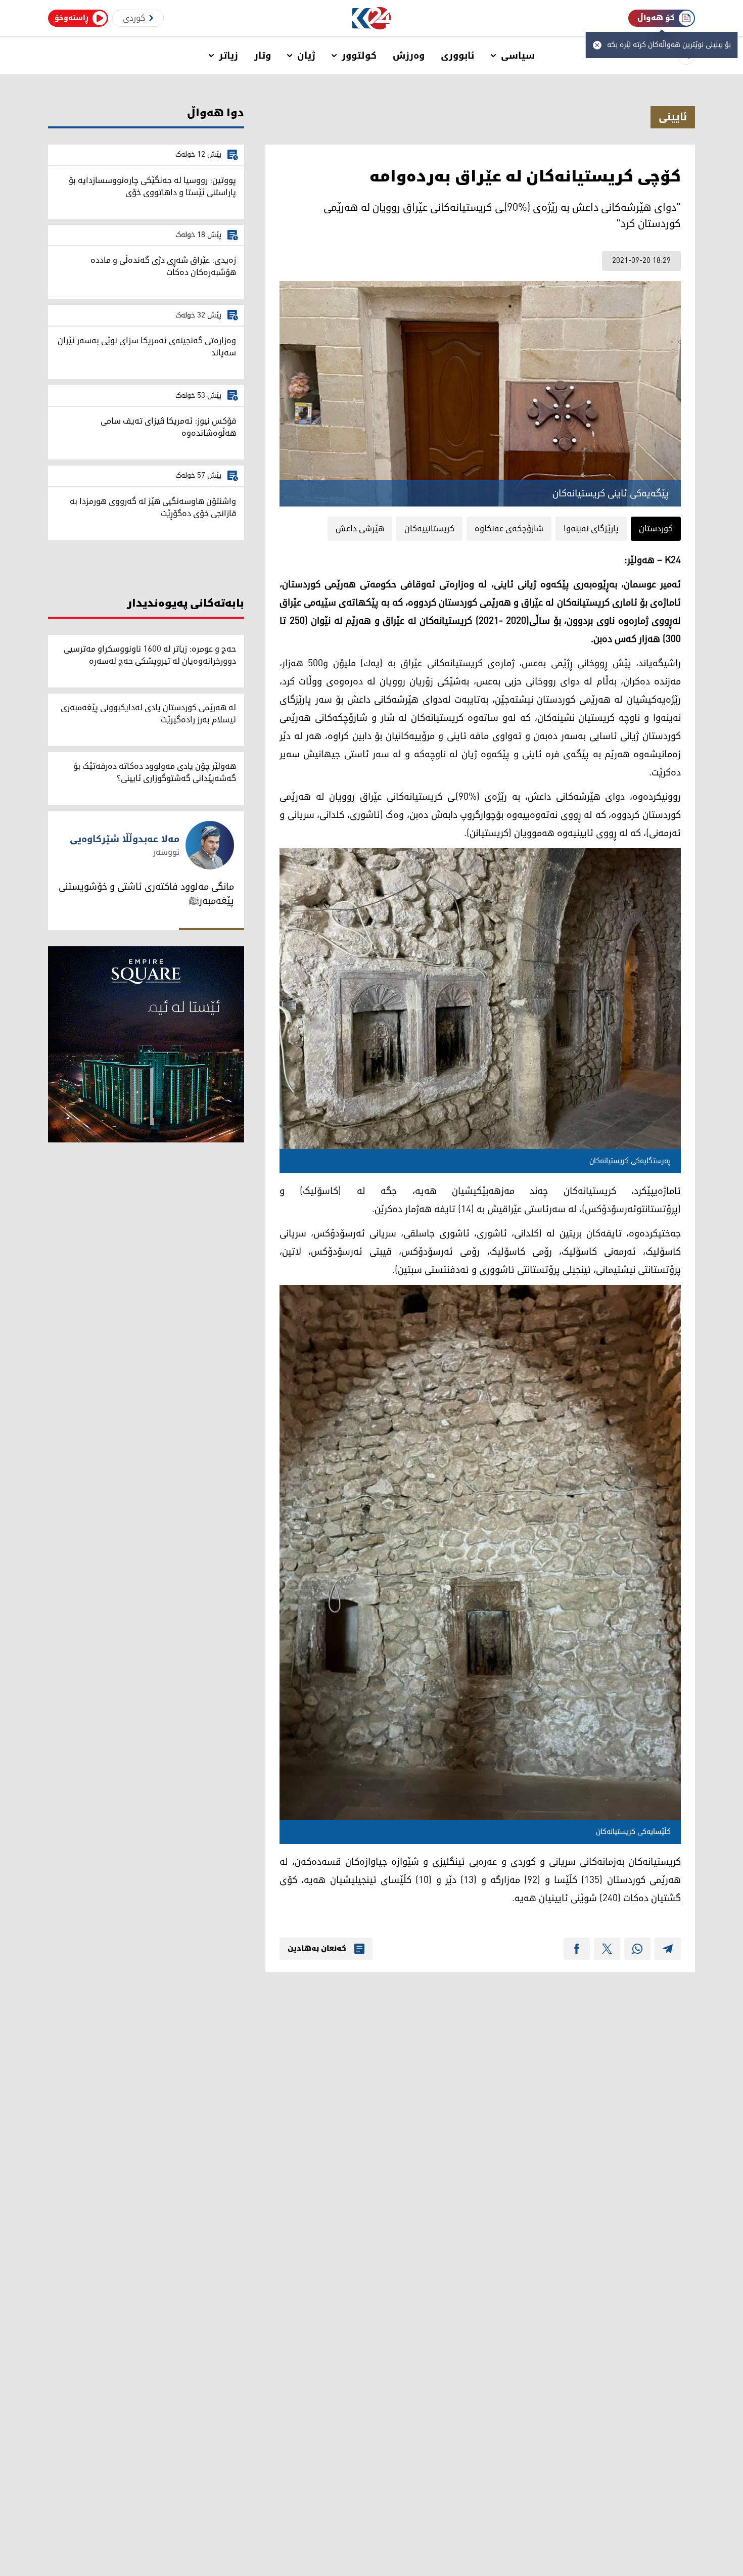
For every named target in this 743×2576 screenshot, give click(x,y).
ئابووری (458, 56)
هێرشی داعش (360, 529)
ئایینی (673, 117)
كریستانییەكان (429, 529)
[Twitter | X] (607, 1949)
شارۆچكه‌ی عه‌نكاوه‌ (509, 529)
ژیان (306, 56)
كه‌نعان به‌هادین (317, 1949)
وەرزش (409, 56)
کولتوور (359, 56)
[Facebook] (577, 1949)
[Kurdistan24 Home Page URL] (372, 18)
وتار (263, 56)
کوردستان (656, 529)
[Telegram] (668, 1949)
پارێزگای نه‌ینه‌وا (591, 529)
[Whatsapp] (637, 1949)
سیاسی (518, 56)
